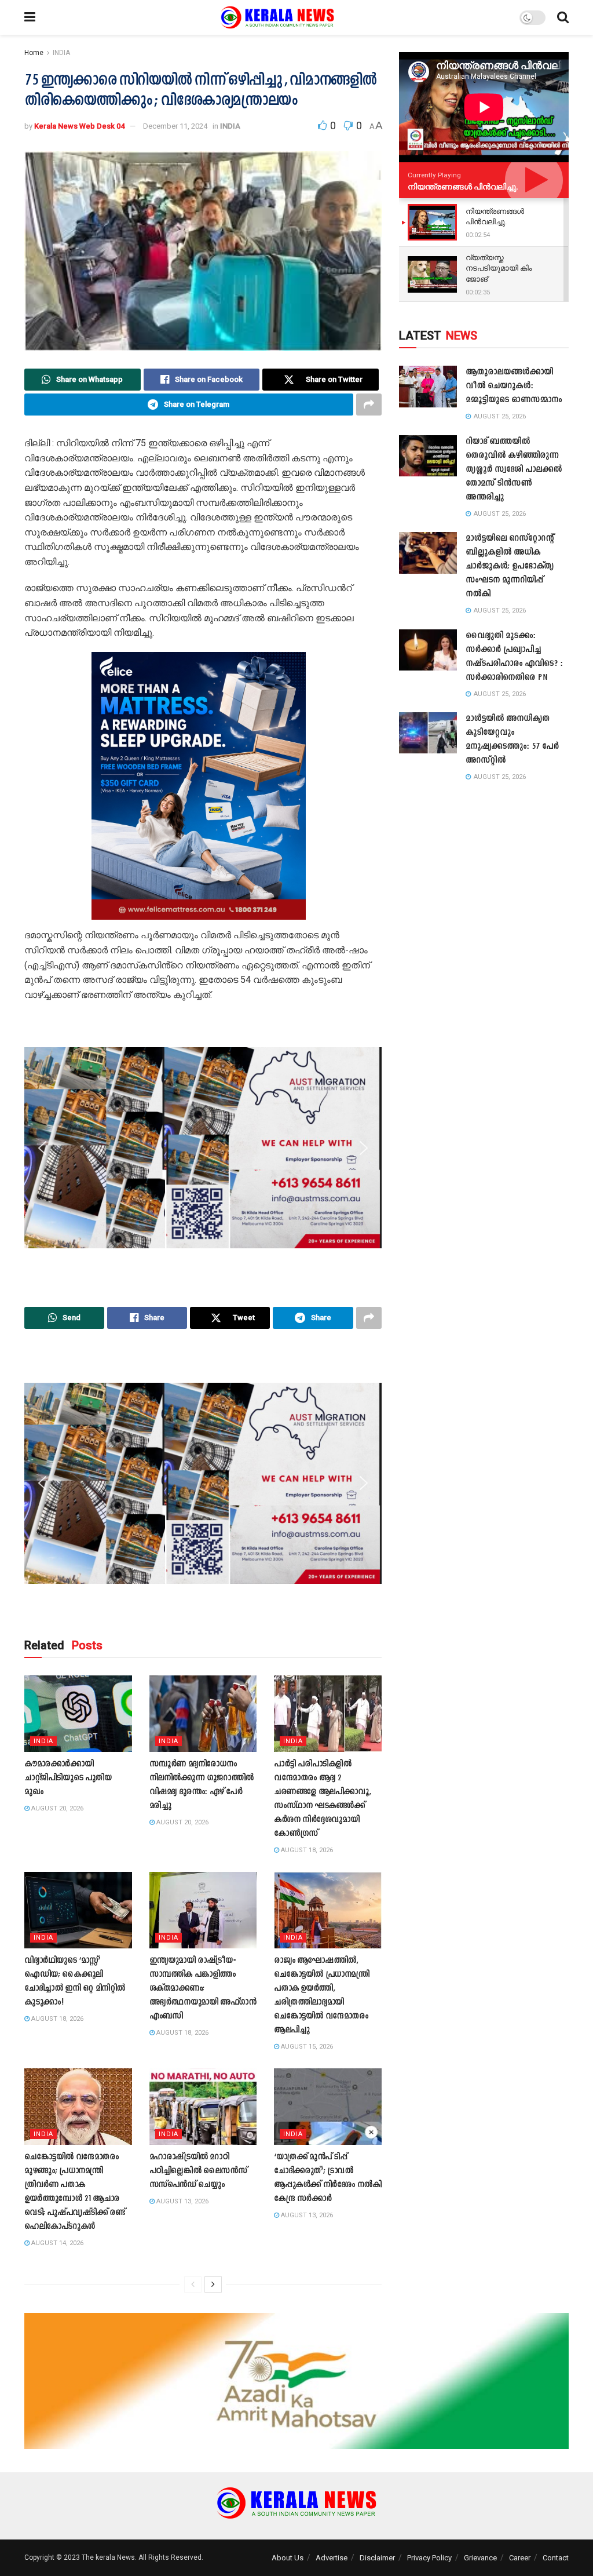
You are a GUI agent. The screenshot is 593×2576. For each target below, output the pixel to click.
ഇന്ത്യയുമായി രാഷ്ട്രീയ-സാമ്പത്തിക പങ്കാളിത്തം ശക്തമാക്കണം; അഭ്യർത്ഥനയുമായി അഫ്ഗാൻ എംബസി (203, 1989)
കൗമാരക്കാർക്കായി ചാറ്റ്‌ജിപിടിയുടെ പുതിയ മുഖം (68, 1778)
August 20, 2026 (56, 1808)
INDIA (61, 53)
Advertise (332, 2558)
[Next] (213, 2284)
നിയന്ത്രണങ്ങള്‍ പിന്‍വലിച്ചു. (463, 187)
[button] (42, 786)
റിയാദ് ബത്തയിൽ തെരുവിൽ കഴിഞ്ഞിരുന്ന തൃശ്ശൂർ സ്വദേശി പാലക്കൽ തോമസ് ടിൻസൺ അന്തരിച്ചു (514, 470)
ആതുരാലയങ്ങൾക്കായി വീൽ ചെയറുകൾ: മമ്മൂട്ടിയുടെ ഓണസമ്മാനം (514, 386)
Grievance (480, 2558)
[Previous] (193, 2284)
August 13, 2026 (182, 2201)
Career (520, 2558)
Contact (556, 2558)
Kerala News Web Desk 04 (79, 126)
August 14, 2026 (56, 2243)
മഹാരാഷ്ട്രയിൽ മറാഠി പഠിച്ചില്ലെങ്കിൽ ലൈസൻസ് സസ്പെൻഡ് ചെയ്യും (198, 2171)
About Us (288, 2558)
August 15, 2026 (306, 2047)
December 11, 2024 (175, 126)
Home (34, 53)
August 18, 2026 (306, 1850)
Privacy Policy (429, 2558)
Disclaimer (377, 2558)
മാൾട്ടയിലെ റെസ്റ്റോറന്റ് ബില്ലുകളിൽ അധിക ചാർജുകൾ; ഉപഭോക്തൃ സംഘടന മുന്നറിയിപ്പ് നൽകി (510, 566)
